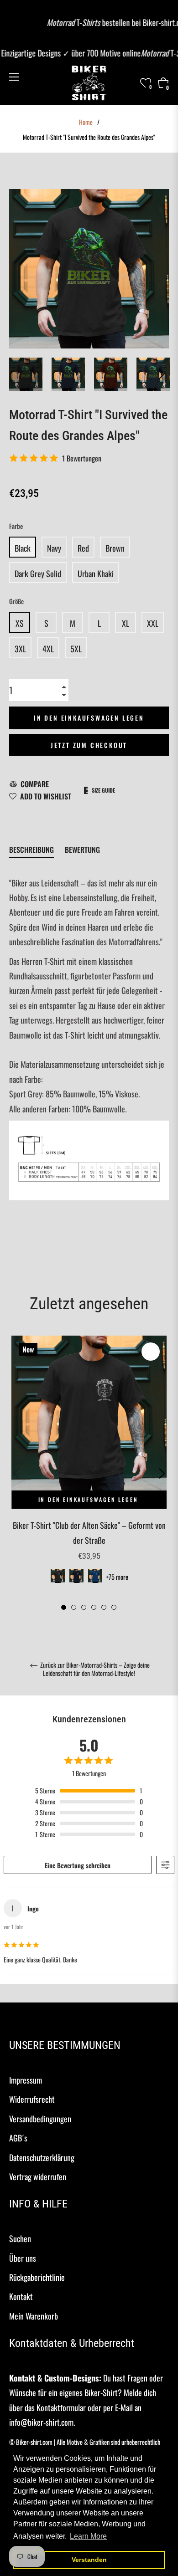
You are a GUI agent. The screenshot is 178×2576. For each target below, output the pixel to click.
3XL (20, 649)
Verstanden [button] (89, 2560)
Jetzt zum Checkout (89, 745)
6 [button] (114, 1607)
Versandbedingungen (40, 2119)
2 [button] (74, 1607)
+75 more (117, 1577)
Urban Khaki (96, 574)
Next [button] (162, 374)
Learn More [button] (88, 2536)
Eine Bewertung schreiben (78, 1865)
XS (20, 623)
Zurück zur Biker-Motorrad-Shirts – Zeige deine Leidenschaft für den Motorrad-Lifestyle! (94, 1669)
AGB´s (18, 2138)
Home (86, 122)
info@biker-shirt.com (41, 2422)
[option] (89, 1473)
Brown (115, 548)
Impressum (26, 2080)
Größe (16, 601)
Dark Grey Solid (38, 574)
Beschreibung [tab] (31, 850)
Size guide (103, 790)
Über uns (23, 2258)
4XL (48, 649)
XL (126, 623)
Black (23, 548)
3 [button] (84, 1607)
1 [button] (64, 1607)
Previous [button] (16, 1474)
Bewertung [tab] (83, 850)
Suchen (20, 2238)
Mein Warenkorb (34, 2316)
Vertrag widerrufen (38, 2177)
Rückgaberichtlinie (37, 2277)
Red (83, 548)
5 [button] (104, 1607)
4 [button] (94, 1607)
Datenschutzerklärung (42, 2157)
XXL (153, 623)
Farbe (16, 526)
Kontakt (21, 2296)
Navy (54, 548)
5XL (76, 649)
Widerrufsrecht (32, 2099)
